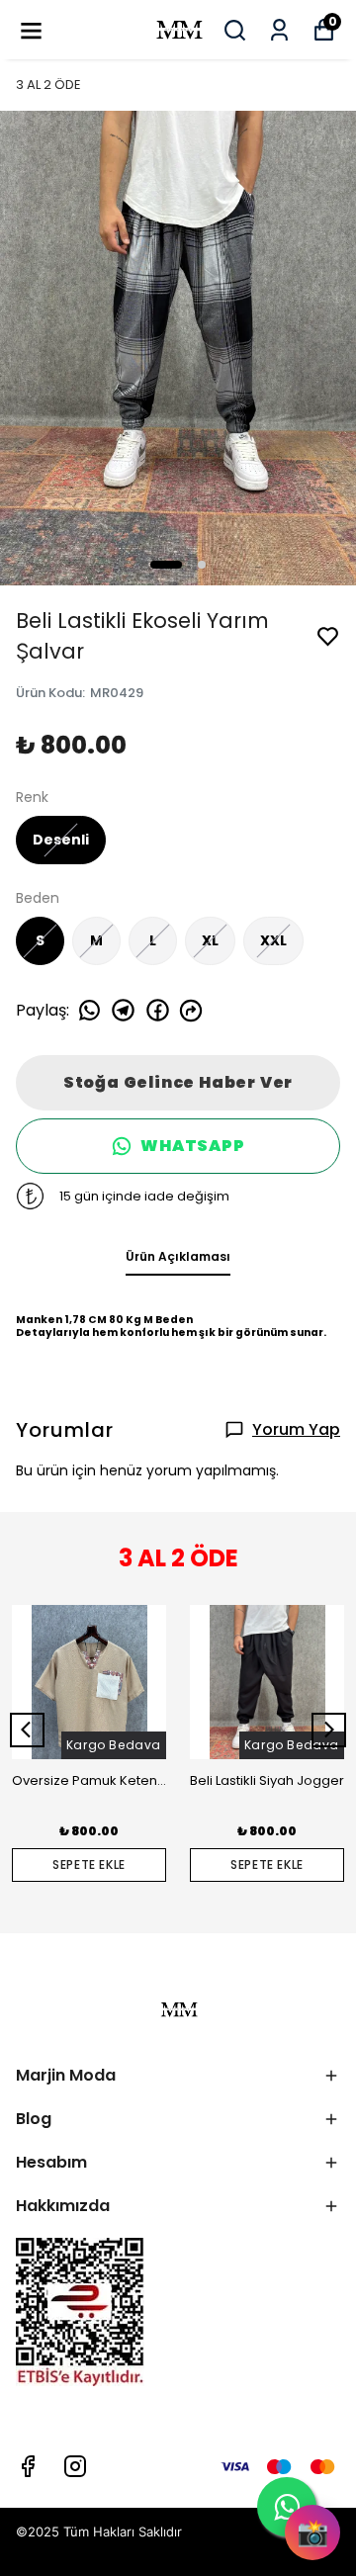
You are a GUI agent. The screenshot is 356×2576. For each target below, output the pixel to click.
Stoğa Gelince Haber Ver (178, 1082)
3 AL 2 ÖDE (48, 85)
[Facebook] (28, 2466)
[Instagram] (75, 2466)
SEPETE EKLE (89, 1865)
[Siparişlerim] (279, 30)
